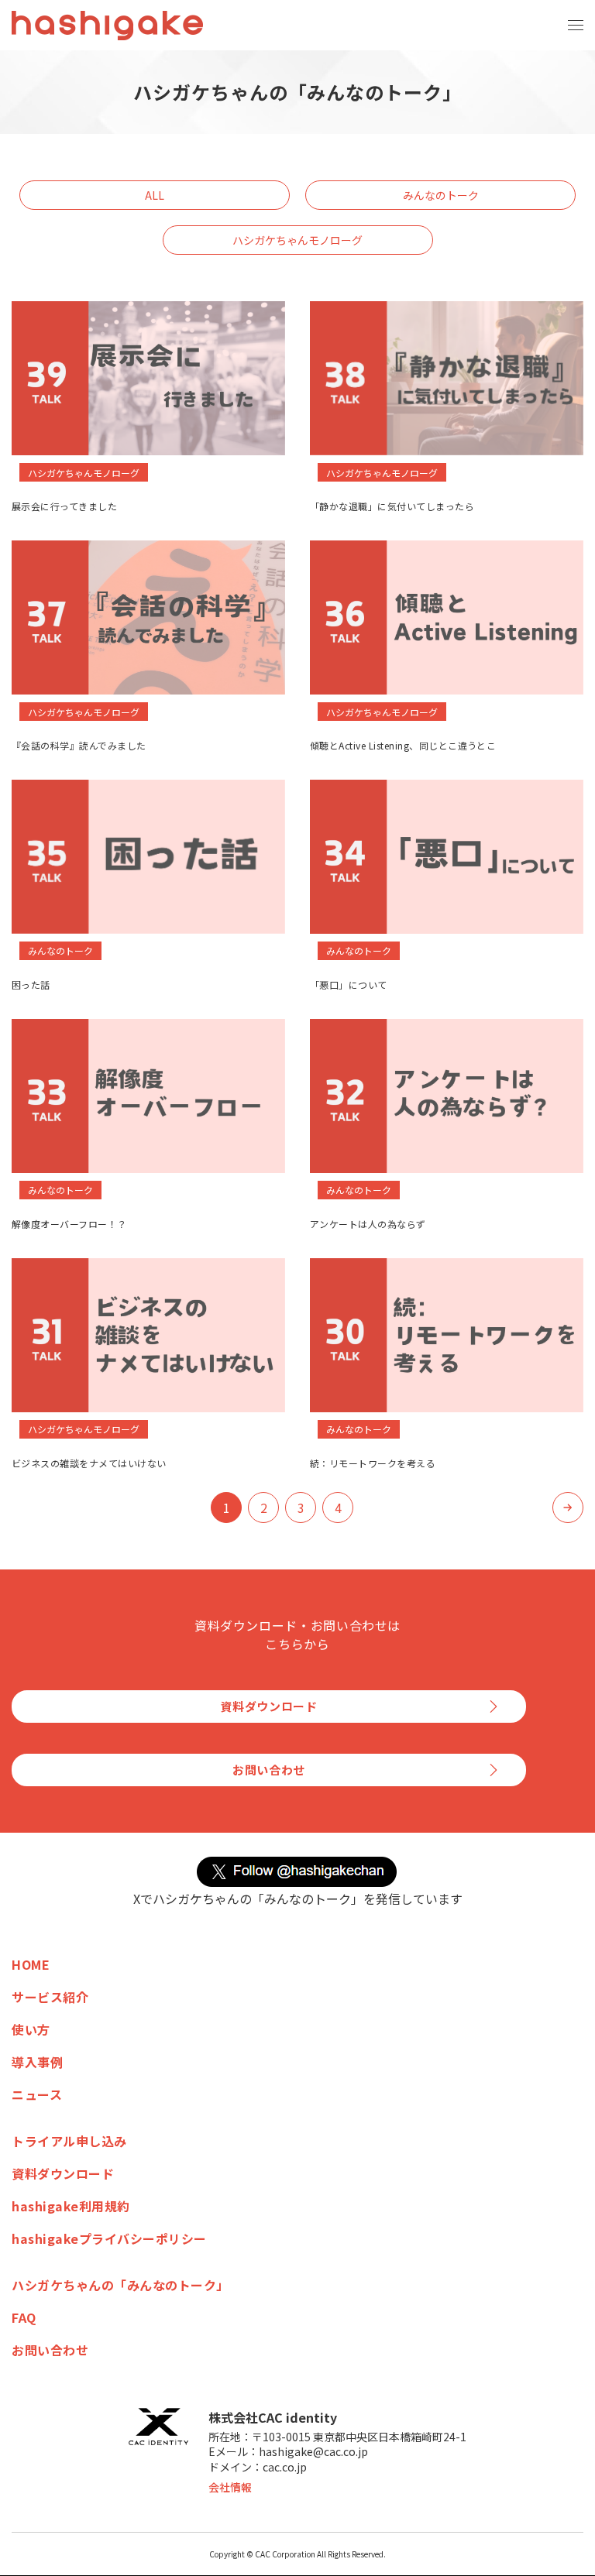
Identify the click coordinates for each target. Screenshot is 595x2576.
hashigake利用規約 (71, 2206)
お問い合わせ (269, 1770)
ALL (155, 195)
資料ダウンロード (269, 1706)
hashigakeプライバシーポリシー (109, 2238)
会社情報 (230, 2487)
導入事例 (37, 2062)
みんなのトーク (441, 195)
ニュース (37, 2094)
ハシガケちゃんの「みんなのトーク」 (120, 2285)
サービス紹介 (50, 1997)
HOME (31, 1964)
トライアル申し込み (69, 2141)
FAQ (24, 2317)
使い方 (31, 2029)
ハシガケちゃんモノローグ (297, 240)
